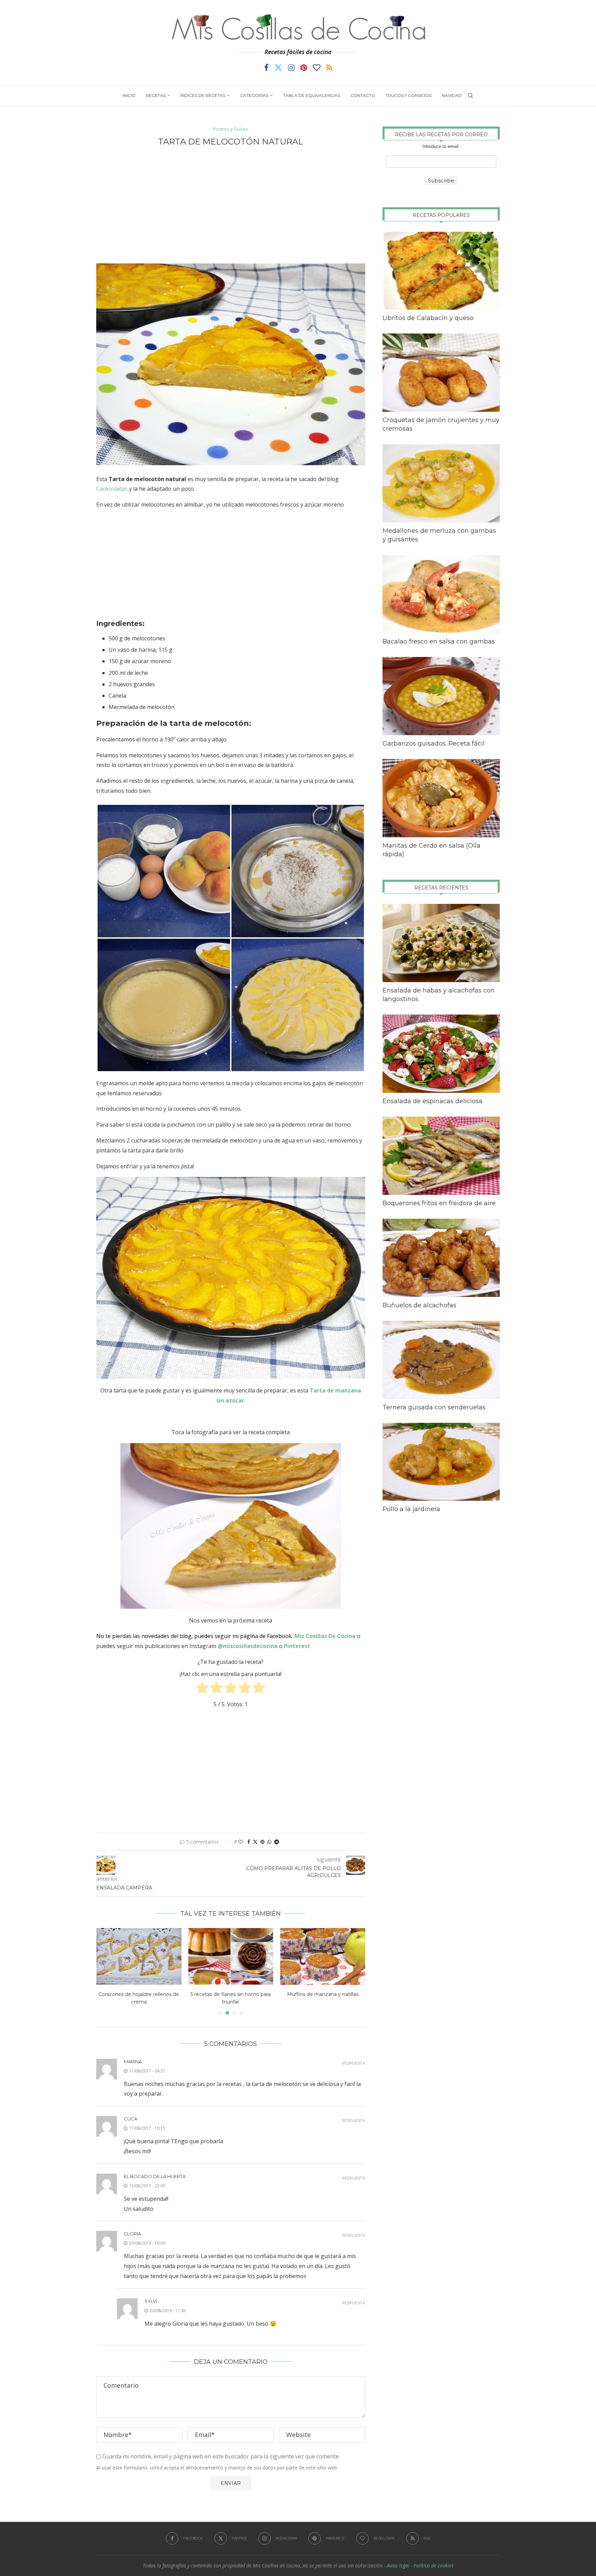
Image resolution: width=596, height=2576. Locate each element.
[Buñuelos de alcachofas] (441, 1258)
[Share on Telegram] (277, 1842)
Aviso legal (398, 2565)
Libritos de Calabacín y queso (428, 318)
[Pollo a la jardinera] (441, 1462)
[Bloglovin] (317, 68)
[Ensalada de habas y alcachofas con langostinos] (441, 943)
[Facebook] (266, 68)
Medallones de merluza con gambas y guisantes (439, 535)
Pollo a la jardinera (411, 1509)
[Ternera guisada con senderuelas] (441, 1360)
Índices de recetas (203, 95)
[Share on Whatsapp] (269, 1842)
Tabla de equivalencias (312, 95)
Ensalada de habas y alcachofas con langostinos (439, 995)
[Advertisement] (231, 205)
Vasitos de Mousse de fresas (323, 1995)
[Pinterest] (304, 68)
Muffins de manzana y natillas (231, 1995)
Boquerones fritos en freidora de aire (439, 1203)
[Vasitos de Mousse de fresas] (323, 1956)
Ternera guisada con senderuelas (434, 1407)
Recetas (156, 95)
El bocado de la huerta (155, 2176)
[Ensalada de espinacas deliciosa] (441, 1054)
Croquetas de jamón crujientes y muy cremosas (441, 424)
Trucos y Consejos (409, 95)
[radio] (202, 1689)
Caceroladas (112, 489)
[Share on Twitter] (255, 1842)
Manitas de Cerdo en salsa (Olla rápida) (431, 850)
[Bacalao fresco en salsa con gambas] (441, 594)
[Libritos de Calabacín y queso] (441, 271)
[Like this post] (241, 1842)
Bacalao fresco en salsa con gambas (439, 641)
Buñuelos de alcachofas (419, 1305)
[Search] (470, 96)
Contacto (363, 95)
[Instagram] (291, 68)
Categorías (254, 95)
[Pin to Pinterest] (262, 1842)
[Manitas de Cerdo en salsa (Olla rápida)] (441, 798)
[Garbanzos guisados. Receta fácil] (441, 696)
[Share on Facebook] (249, 1842)
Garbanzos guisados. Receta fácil (434, 743)
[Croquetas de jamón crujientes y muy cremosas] (441, 373)
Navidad (452, 95)
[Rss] (329, 68)
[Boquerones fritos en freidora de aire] (441, 1156)
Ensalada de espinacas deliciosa (433, 1101)
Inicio (129, 95)
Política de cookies (434, 2565)
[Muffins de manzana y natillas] (231, 1956)
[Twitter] (278, 68)
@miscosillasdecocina (248, 1646)
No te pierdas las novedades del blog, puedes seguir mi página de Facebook (194, 1636)
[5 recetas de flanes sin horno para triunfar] (139, 1956)
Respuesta (354, 2063)
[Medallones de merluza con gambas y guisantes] (441, 483)
